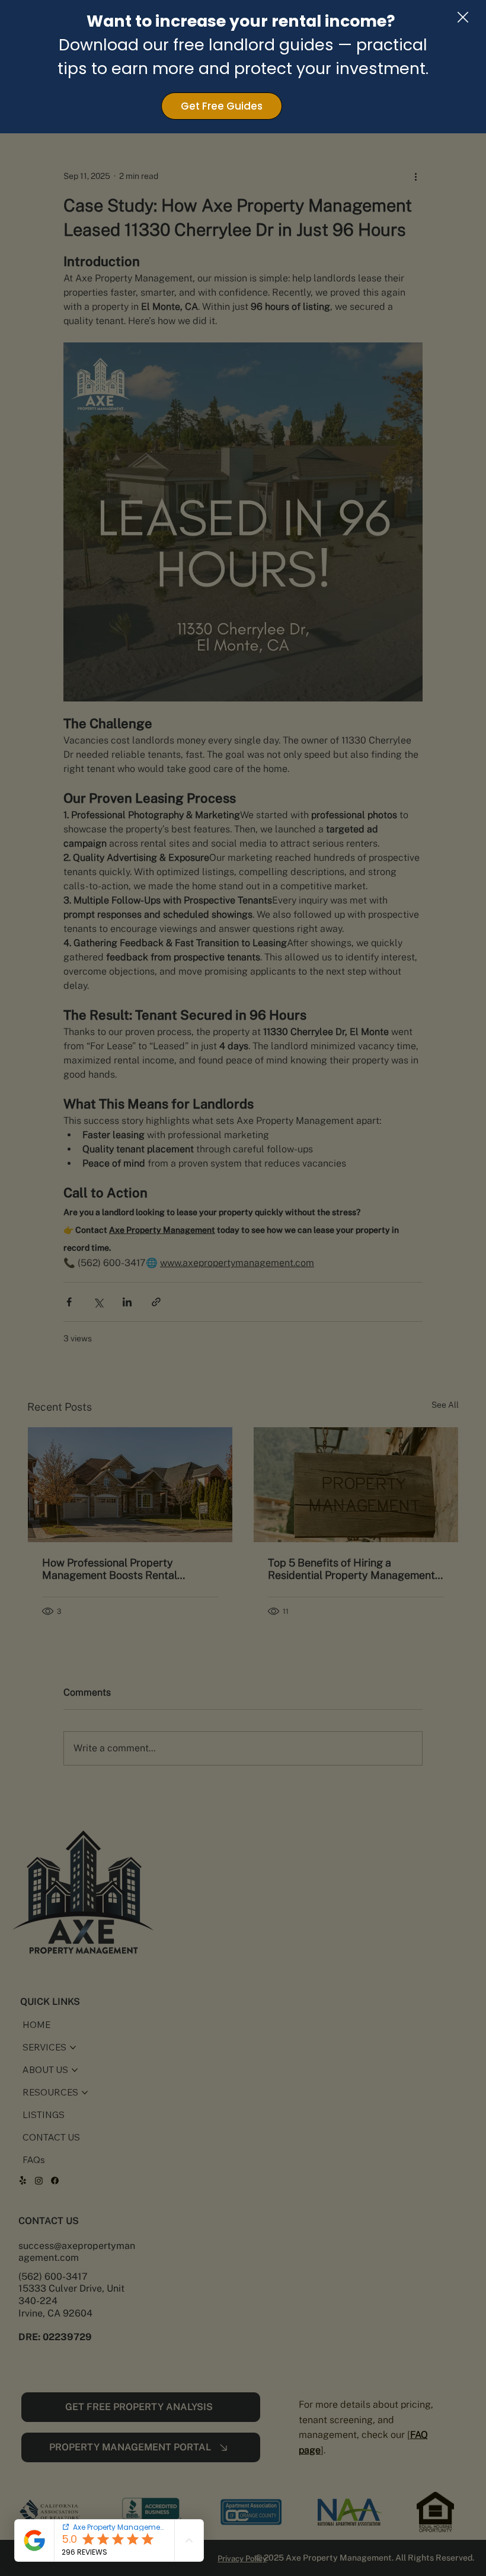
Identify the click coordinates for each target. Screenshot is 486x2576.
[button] (463, 18)
